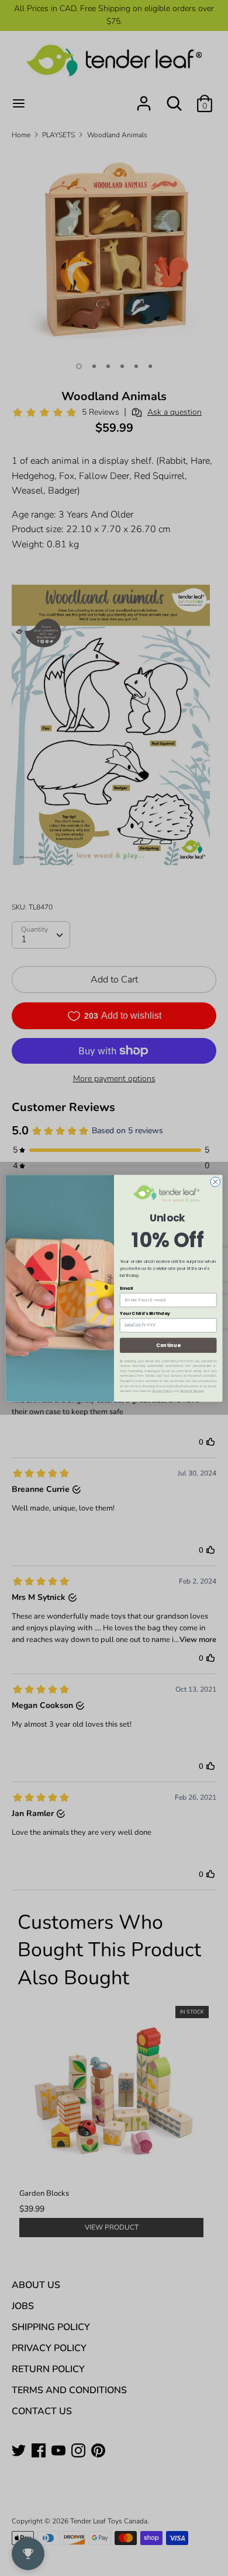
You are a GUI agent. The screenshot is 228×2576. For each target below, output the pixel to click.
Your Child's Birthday (145, 1313)
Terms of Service (192, 1391)
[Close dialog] (215, 1182)
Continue (168, 1345)
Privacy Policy (163, 1391)
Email (127, 1288)
